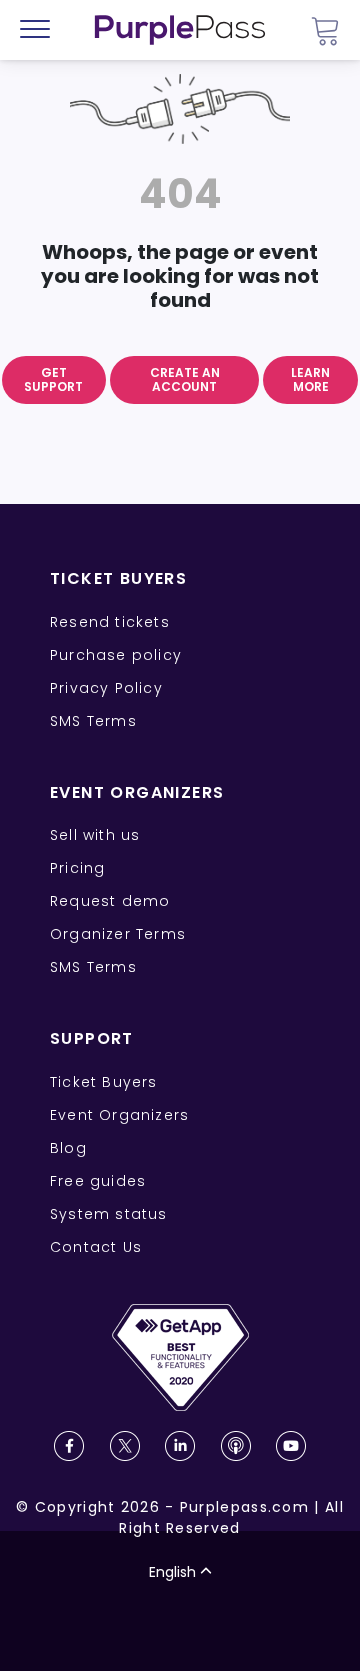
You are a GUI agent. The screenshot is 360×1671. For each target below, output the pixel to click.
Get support (53, 379)
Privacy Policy (106, 688)
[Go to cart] (325, 30)
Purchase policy (116, 655)
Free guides (98, 1181)
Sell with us (95, 835)
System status (109, 1214)
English (172, 1572)
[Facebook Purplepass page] (69, 1446)
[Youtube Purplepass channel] (291, 1446)
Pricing (77, 868)
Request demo (110, 901)
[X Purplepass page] (125, 1446)
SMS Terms (93, 721)
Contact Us (96, 1247)
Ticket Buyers (104, 1082)
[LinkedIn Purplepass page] (180, 1446)
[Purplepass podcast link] (236, 1446)
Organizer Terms (118, 934)
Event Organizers (119, 1115)
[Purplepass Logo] (180, 30)
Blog (68, 1148)
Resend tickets (110, 622)
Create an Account (185, 379)
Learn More (310, 379)
